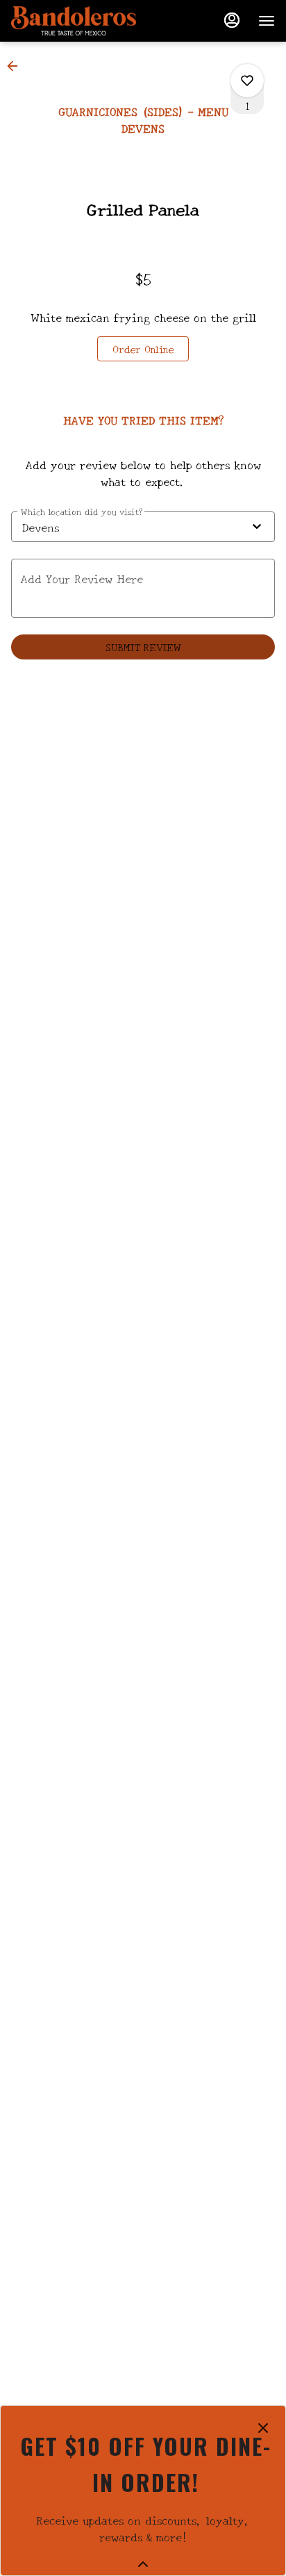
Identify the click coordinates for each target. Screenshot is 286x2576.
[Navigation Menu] (267, 21)
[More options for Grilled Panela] (247, 81)
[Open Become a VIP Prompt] (143, 2564)
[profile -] (232, 20)
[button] (17, 66)
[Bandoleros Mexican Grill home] (74, 21)
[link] (143, 349)
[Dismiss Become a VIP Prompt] (263, 2428)
